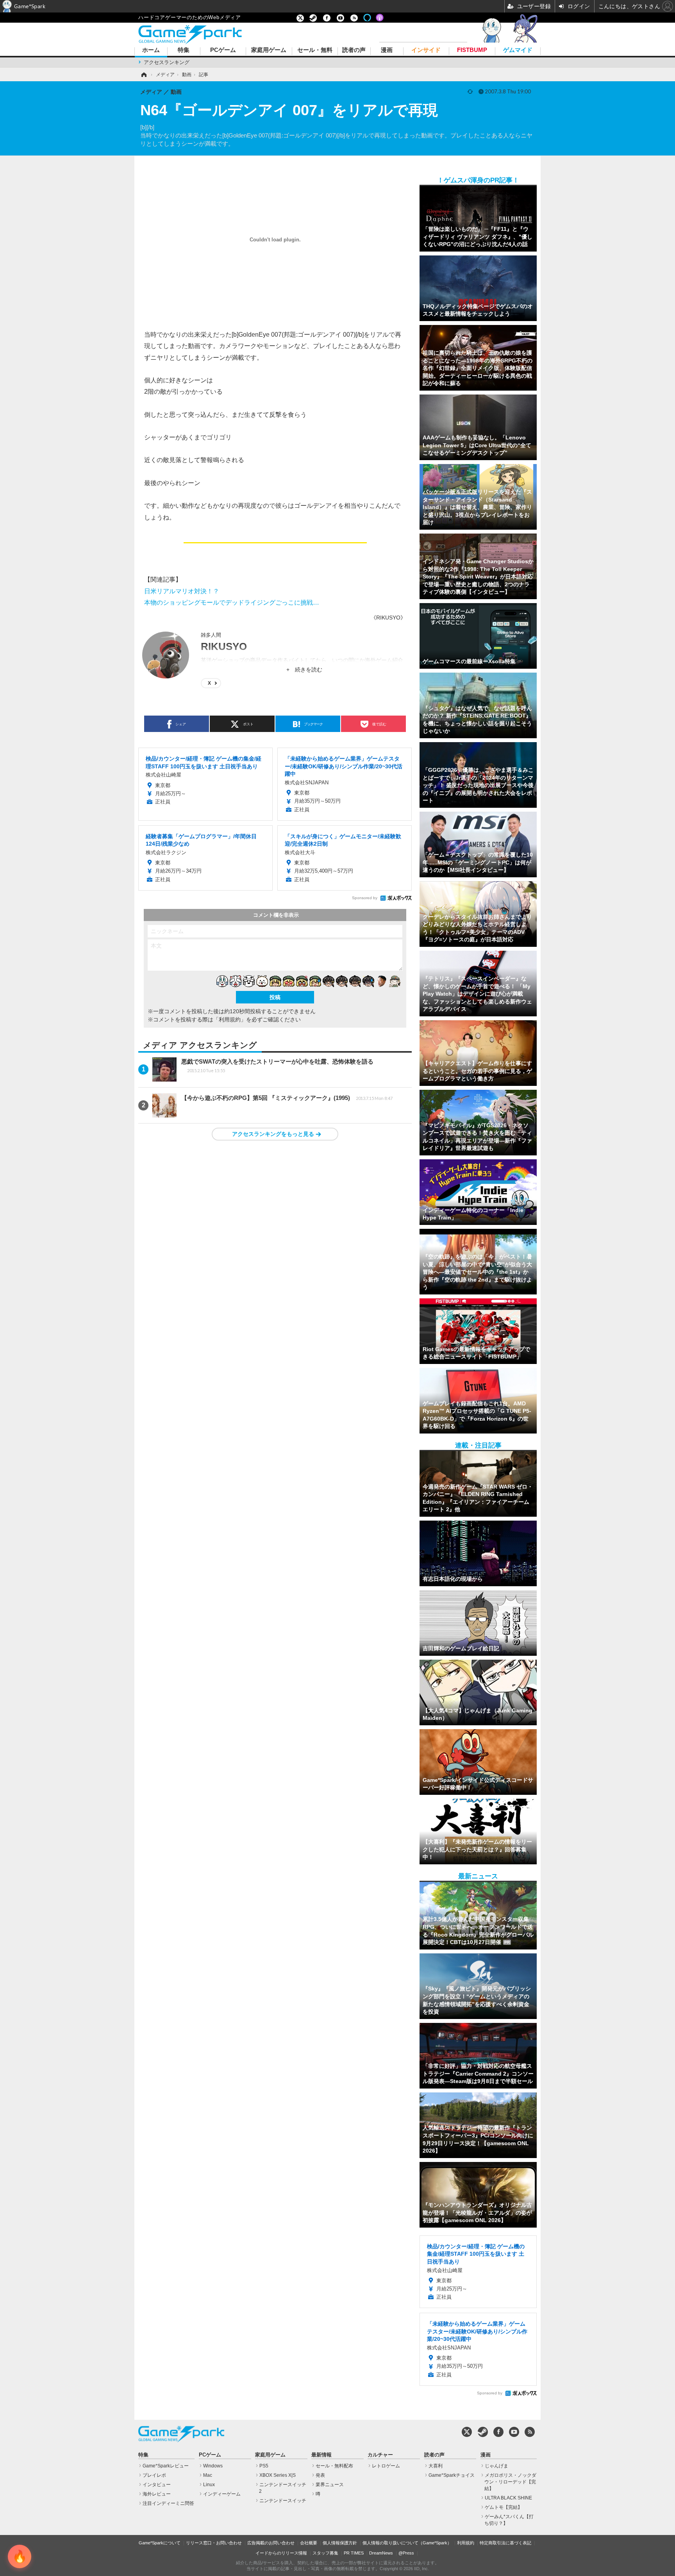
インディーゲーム (222, 2494)
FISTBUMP (472, 50)
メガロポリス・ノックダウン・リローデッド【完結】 (510, 2482)
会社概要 (309, 2543)
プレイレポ (154, 2475)
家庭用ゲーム (269, 50)
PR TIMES (354, 2553)
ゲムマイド (518, 50)
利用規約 (466, 2543)
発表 (320, 2475)
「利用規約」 (230, 1019)
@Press (406, 2553)
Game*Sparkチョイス (452, 2475)
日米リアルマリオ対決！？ (182, 591)
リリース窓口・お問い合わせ (214, 2543)
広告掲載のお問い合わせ (271, 2543)
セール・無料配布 (334, 2466)
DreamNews (381, 2553)
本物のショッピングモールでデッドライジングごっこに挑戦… (232, 602)
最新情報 (321, 2455)
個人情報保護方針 (340, 2543)
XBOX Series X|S (278, 2475)
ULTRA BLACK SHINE (508, 2498)
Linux (209, 2485)
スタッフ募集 (325, 2553)
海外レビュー (157, 2494)
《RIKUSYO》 (388, 618)
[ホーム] (143, 75)
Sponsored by (365, 898)
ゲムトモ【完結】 (504, 2507)
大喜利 (436, 2466)
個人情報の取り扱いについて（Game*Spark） (407, 2543)
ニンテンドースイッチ (283, 2501)
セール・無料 (315, 50)
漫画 (387, 50)
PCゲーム (223, 50)
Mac (208, 2475)
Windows (213, 2466)
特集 (184, 50)
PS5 (264, 2466)
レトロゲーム (386, 2466)
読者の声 (354, 50)
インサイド (426, 50)
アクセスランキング (167, 62)
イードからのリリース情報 (281, 2553)
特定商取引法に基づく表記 (505, 2543)
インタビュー (157, 2485)
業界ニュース (330, 2485)
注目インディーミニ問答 (168, 2503)
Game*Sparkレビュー (166, 2466)
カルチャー (380, 2455)
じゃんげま (496, 2466)
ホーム (151, 50)
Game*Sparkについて (160, 2543)
